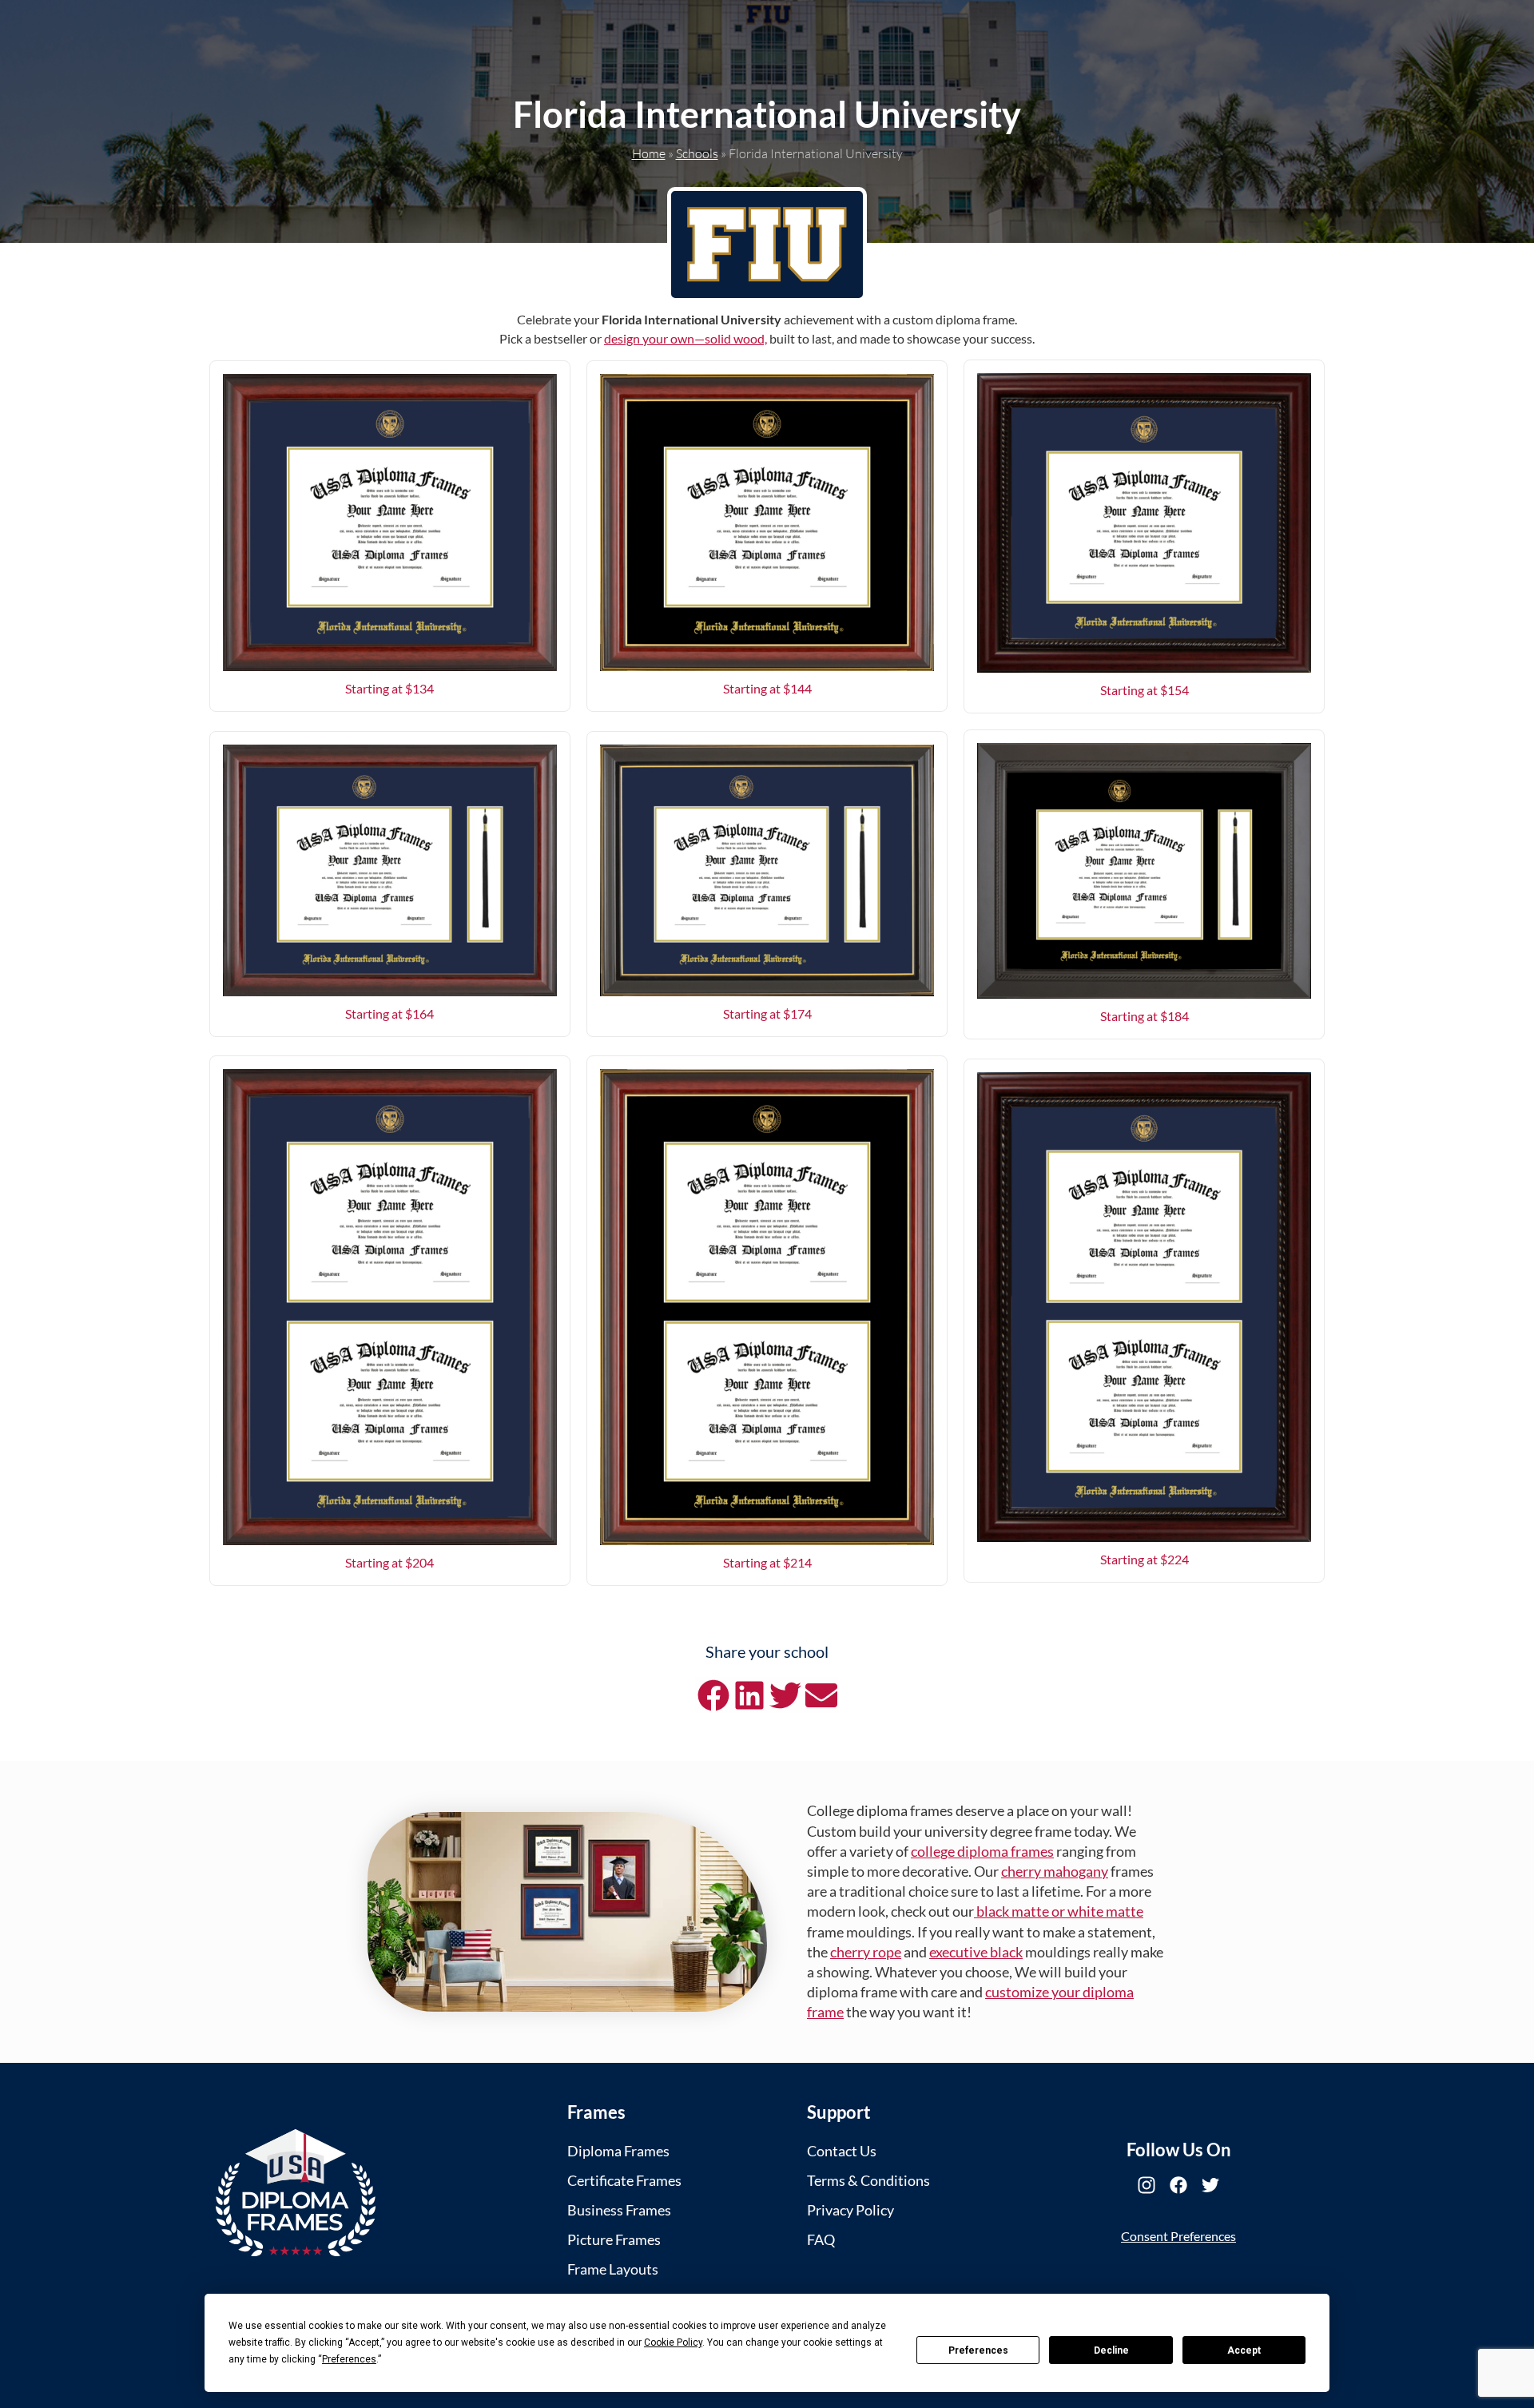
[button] (713, 1695)
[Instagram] (1147, 2185)
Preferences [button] (349, 2359)
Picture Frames (614, 2239)
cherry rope (866, 1952)
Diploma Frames (618, 2151)
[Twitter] (1210, 2185)
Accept (1244, 2350)
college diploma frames (982, 1851)
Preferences (978, 2350)
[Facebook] (1178, 2185)
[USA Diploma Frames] (296, 2193)
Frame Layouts (613, 2269)
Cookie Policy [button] (673, 2342)
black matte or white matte (1059, 1911)
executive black (976, 1952)
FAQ (821, 2239)
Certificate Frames (624, 2180)
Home (649, 153)
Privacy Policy (850, 2210)
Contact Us (842, 2151)
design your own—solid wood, (686, 338)
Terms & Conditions (868, 2180)
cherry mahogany (1055, 1871)
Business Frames (619, 2210)
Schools (697, 153)
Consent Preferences (1178, 2236)
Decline (1111, 2350)
